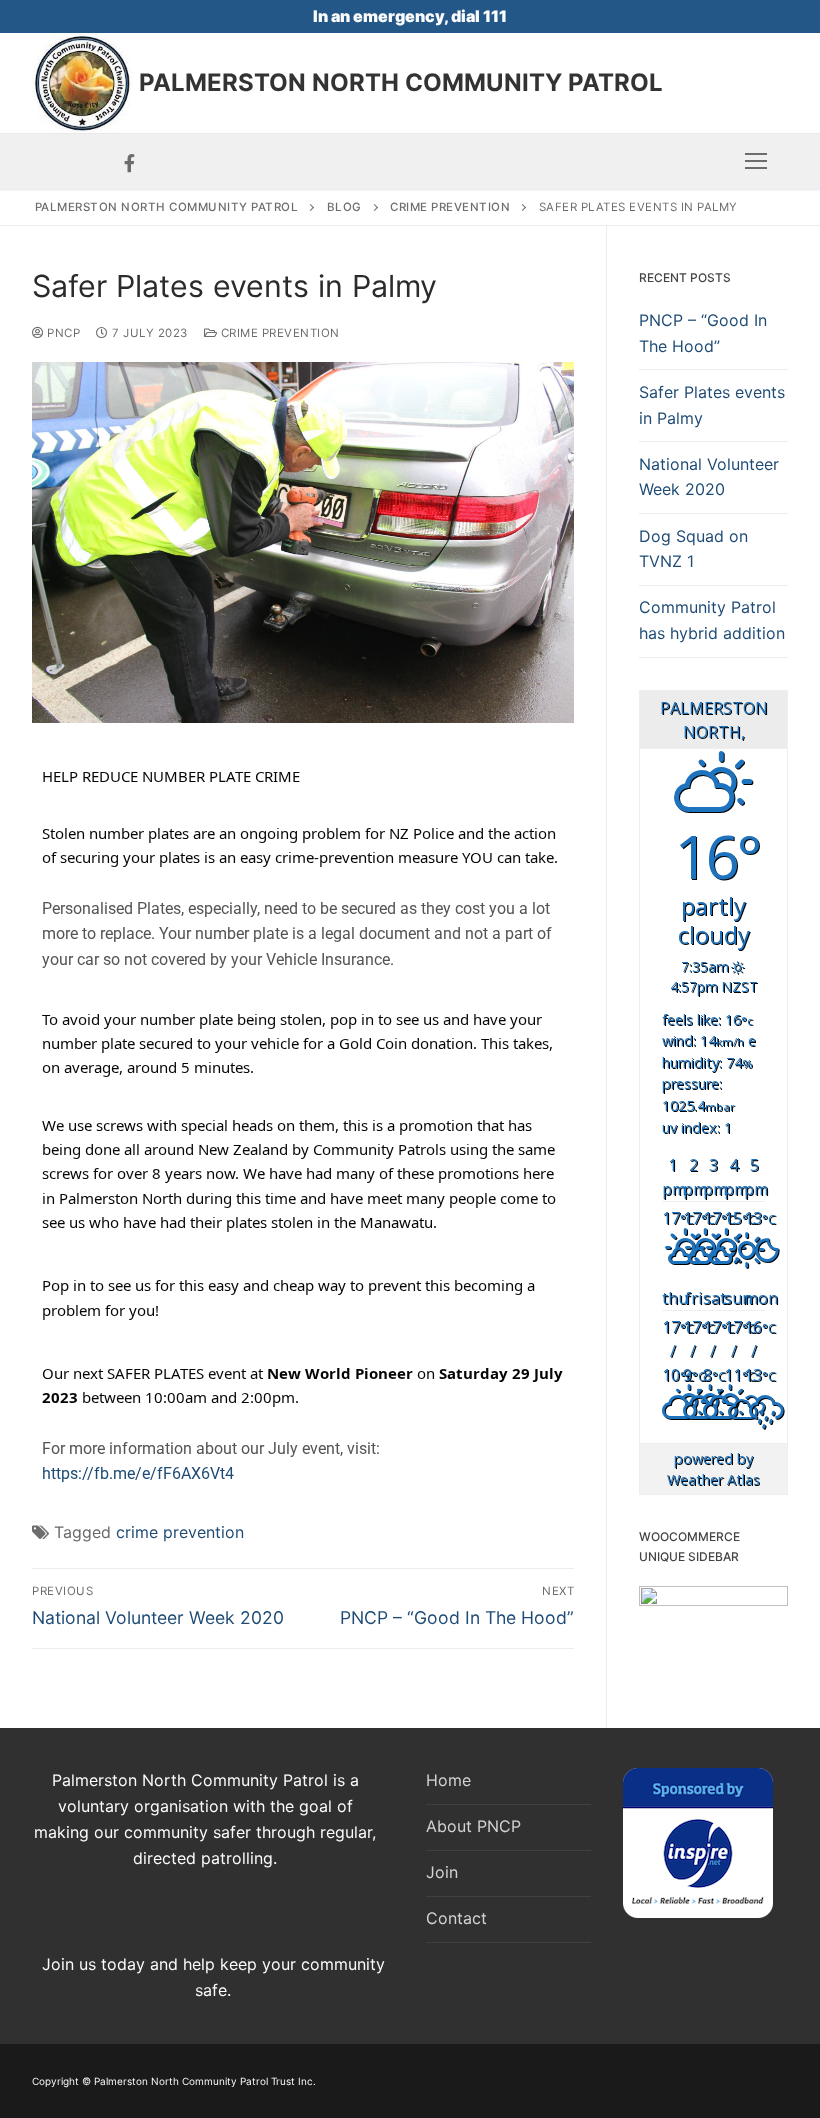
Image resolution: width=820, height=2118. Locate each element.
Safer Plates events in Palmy (712, 405)
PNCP (62, 333)
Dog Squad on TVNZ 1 (693, 549)
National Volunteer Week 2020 (709, 477)
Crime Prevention (278, 333)
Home (448, 1780)
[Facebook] (130, 163)
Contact (456, 1918)
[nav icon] (756, 162)
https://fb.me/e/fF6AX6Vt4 (138, 1473)
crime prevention (180, 1532)
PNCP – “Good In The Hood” (703, 333)
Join (442, 1872)
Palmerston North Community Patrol (401, 82)
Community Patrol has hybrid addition (712, 620)
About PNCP (473, 1826)
